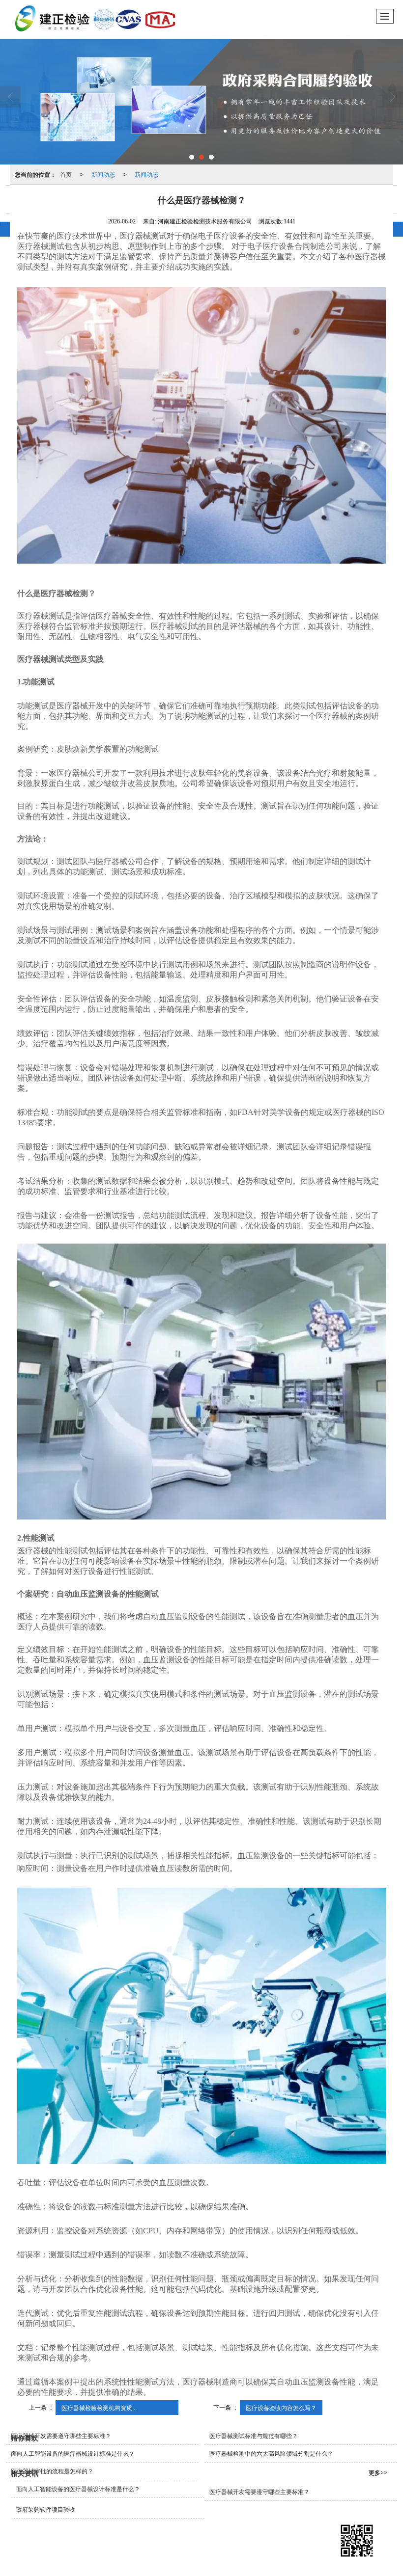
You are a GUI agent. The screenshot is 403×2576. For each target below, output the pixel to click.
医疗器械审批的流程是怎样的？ (52, 2471)
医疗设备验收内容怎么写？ (281, 2407)
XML (204, 2543)
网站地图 (179, 2543)
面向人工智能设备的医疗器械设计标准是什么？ (73, 2454)
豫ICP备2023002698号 (265, 2543)
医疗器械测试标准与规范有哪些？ (254, 2436)
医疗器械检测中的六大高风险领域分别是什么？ (271, 2454)
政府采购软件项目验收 (46, 2510)
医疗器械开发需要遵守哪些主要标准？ (61, 2436)
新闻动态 (103, 174)
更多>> (378, 2473)
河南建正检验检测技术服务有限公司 (114, 2543)
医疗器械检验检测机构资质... (99, 2407)
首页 (66, 174)
